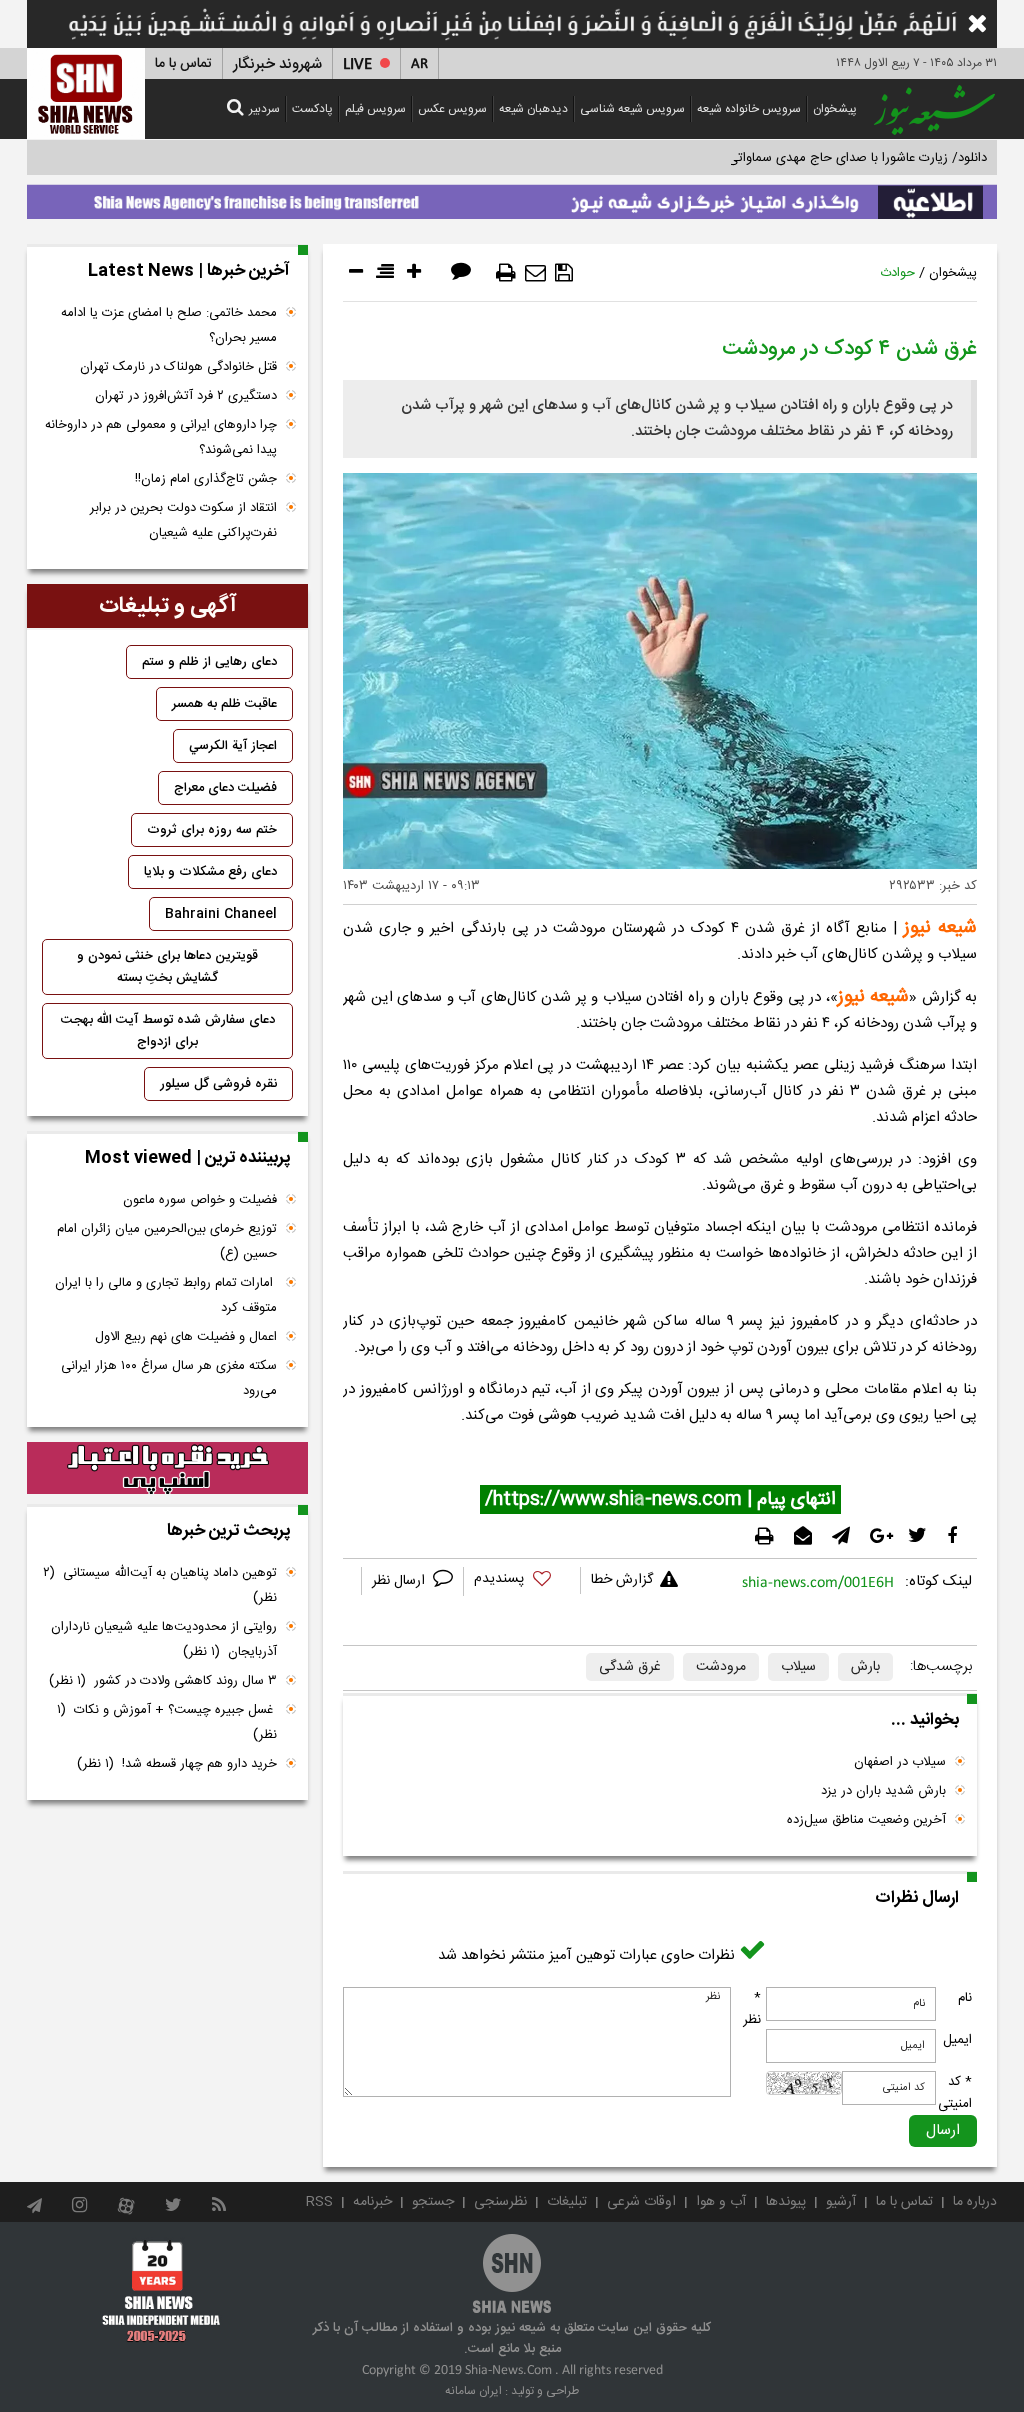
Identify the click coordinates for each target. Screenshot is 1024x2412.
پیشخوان (835, 109)
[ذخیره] (564, 273)
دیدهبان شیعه (533, 109)
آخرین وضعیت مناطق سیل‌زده (866, 1820)
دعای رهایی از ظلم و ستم (209, 662)
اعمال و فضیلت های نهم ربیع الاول (186, 1337)
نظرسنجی (500, 2202)
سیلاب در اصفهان (900, 1762)
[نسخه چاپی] (506, 273)
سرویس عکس (452, 109)
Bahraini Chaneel (221, 914)
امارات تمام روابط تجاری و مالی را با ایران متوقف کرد (166, 1295)
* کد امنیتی (955, 2093)
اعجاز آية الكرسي (233, 746)
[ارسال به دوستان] (535, 273)
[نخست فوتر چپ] (161, 2291)
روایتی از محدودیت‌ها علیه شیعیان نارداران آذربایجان (164, 1639)
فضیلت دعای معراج (225, 788)
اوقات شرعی (641, 2202)
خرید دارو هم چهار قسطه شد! (177, 1764)
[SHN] (86, 93)
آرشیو (841, 2202)
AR (419, 64)
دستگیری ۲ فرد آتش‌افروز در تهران (186, 396)
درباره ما (975, 2202)
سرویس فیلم (375, 109)
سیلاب (798, 1667)
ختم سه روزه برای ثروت (212, 830)
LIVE (357, 64)
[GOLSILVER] (167, 1468)
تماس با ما (183, 64)
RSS (319, 2202)
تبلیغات (567, 2202)
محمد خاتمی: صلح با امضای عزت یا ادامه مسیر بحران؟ (169, 325)
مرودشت (721, 1667)
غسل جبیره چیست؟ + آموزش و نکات (167, 1722)
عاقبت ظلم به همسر (224, 704)
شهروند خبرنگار (277, 64)
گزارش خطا (622, 1580)
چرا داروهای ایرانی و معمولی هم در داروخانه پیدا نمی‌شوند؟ (161, 437)
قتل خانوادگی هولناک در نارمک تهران (178, 367)
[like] (522, 1581)
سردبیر (264, 109)
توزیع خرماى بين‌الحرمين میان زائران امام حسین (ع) (167, 1241)
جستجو (433, 2202)
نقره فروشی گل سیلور (218, 1084)
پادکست (312, 109)
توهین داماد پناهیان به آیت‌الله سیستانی (160, 1585)
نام (965, 1998)
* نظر (752, 2009)
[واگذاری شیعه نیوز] (512, 197)
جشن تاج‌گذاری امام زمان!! (204, 479)
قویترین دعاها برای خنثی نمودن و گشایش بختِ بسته (167, 967)
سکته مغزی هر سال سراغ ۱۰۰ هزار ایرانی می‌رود (169, 1378)
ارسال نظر (400, 1581)
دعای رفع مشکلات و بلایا (210, 872)
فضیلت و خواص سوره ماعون (200, 1200)
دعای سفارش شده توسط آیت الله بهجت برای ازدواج (168, 1031)
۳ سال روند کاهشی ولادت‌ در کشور (163, 1681)
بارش (865, 1667)
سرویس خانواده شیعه (749, 109)
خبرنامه (372, 2202)
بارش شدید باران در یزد (883, 1791)
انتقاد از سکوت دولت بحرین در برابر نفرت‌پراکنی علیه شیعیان (183, 520)
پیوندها (786, 2202)
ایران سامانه (473, 2391)
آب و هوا (721, 2202)
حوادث (897, 273)
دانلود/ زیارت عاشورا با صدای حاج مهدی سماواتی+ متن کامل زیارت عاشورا (790, 158)
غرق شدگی (630, 1667)
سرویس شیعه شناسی (632, 109)
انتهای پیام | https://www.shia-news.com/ (660, 1500)
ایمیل (957, 2040)
